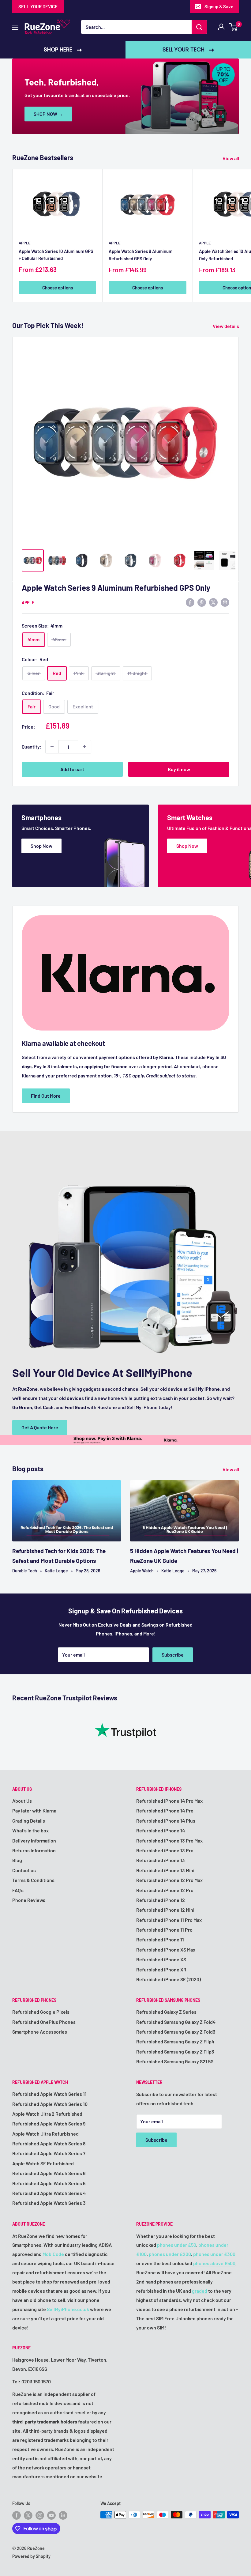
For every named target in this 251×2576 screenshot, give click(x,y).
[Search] (199, 27)
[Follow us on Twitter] (28, 2515)
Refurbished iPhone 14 (161, 1830)
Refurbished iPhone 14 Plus (166, 1821)
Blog (17, 1860)
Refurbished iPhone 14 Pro (165, 1810)
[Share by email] (225, 602)
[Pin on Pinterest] (202, 602)
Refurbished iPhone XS (161, 1959)
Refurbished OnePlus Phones (44, 2022)
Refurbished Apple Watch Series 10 (50, 2104)
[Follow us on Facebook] (17, 2515)
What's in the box (30, 1830)
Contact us (24, 1870)
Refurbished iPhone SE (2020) (169, 1979)
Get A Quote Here (40, 1427)
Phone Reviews (29, 1900)
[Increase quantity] (84, 747)
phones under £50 (177, 2245)
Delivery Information (34, 1841)
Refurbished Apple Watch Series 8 (49, 2143)
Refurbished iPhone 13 (161, 1860)
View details (226, 326)
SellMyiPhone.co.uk (68, 2309)
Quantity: (32, 747)
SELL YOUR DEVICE (38, 6)
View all (231, 158)
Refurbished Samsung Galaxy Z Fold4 (176, 2022)
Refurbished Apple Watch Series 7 (49, 2153)
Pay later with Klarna (34, 1810)
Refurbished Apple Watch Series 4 (49, 2193)
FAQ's (18, 1890)
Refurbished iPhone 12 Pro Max (169, 1880)
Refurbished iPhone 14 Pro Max (169, 1801)
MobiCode (53, 2254)
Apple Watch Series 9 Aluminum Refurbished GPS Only (140, 255)
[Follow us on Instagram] (40, 2515)
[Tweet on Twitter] (213, 602)
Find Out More (46, 1096)
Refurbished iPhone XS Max (166, 1950)
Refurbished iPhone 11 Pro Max (169, 1920)
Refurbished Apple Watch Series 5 (49, 2183)
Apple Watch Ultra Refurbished (45, 2134)
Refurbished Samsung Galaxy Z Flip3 (175, 2052)
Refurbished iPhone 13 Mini (165, 1870)
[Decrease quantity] (52, 747)
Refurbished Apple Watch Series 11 (49, 2094)
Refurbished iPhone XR (161, 1969)
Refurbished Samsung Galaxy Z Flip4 (175, 2041)
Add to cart (72, 769)
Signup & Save (219, 6)
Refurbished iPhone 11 (160, 1939)
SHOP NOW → (48, 114)
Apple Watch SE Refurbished (43, 2163)
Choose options (58, 288)
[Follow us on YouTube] (51, 2515)
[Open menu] (15, 27)
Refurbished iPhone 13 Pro (165, 1850)
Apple (25, 243)
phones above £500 (214, 2263)
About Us (22, 1801)
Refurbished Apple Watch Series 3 (49, 2203)
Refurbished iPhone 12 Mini (165, 1910)
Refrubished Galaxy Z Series (166, 2012)
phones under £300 (214, 2254)
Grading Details (29, 1821)
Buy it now (179, 769)
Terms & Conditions (33, 1880)
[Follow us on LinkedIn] (63, 2515)
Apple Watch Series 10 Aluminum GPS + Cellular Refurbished (56, 255)
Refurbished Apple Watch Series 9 (49, 2123)
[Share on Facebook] (190, 602)
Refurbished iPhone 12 (161, 1900)
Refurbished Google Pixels (41, 2012)
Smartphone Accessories (40, 2032)
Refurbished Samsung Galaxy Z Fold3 (176, 2032)
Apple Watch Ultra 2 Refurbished (47, 2114)
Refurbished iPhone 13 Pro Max (169, 1841)
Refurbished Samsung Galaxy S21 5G (175, 2061)
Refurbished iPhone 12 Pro (165, 1890)
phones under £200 (170, 2254)
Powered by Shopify (31, 2556)
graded (200, 2291)
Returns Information (34, 1850)
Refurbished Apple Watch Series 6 (49, 2173)
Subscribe (173, 1655)
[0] (234, 27)
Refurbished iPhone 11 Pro (164, 1930)
